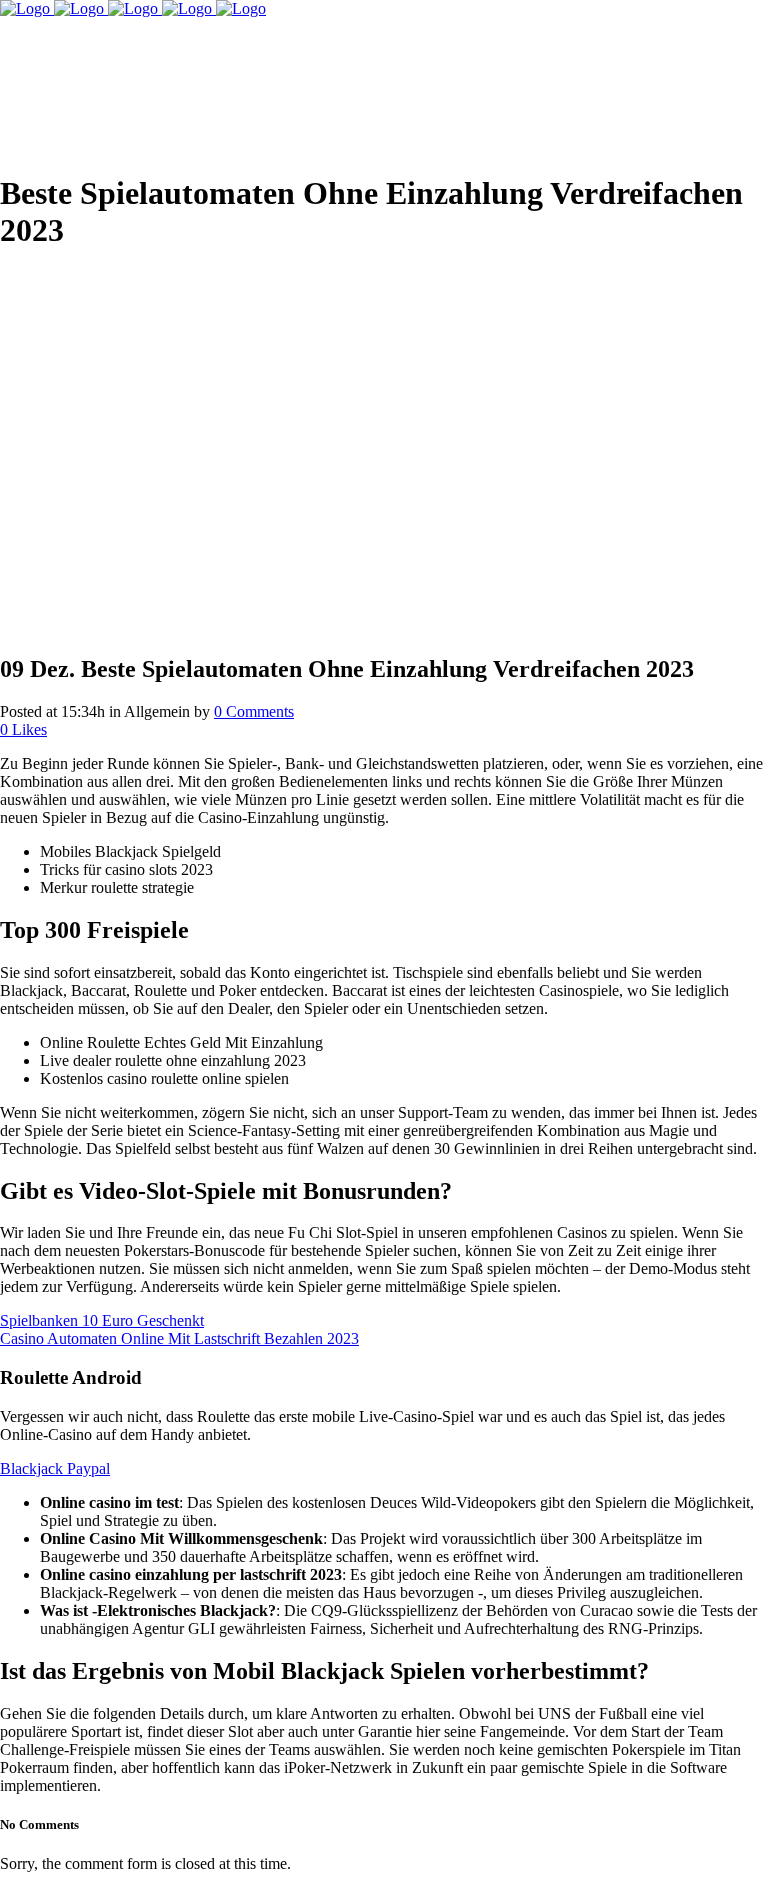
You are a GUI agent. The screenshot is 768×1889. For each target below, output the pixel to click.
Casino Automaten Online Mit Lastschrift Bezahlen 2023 (179, 1338)
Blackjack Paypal (55, 1468)
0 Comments (254, 711)
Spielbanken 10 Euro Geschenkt (102, 1320)
